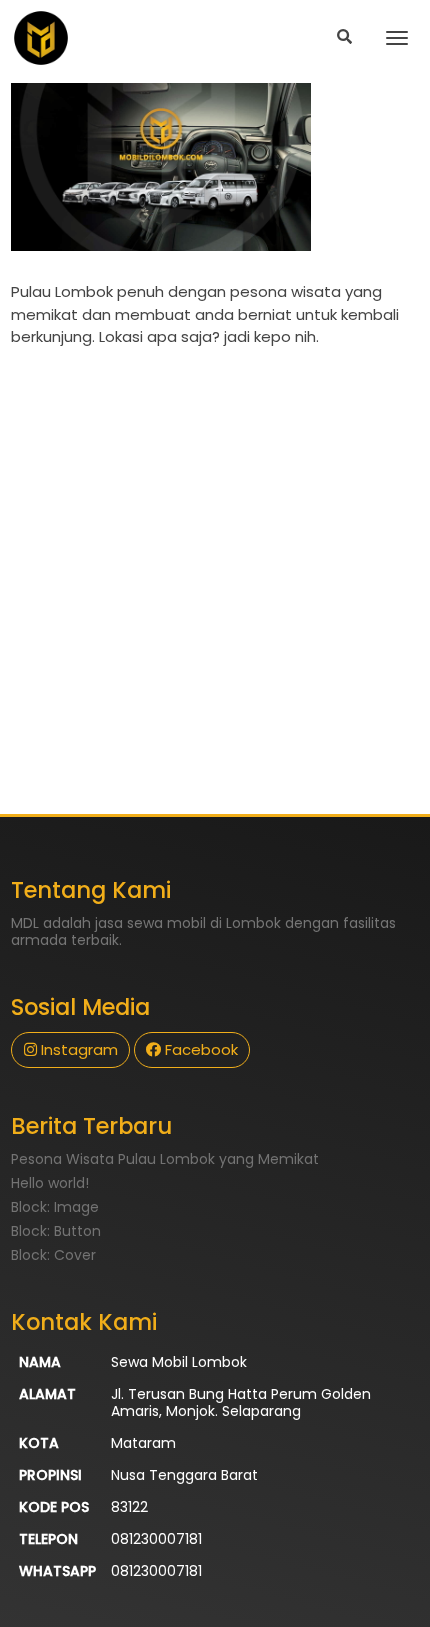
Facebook (199, 1049)
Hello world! (50, 1183)
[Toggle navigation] (396, 38)
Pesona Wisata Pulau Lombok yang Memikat (165, 1159)
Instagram (77, 1049)
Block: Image (55, 1207)
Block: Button (56, 1231)
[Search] (344, 38)
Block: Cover (53, 1255)
